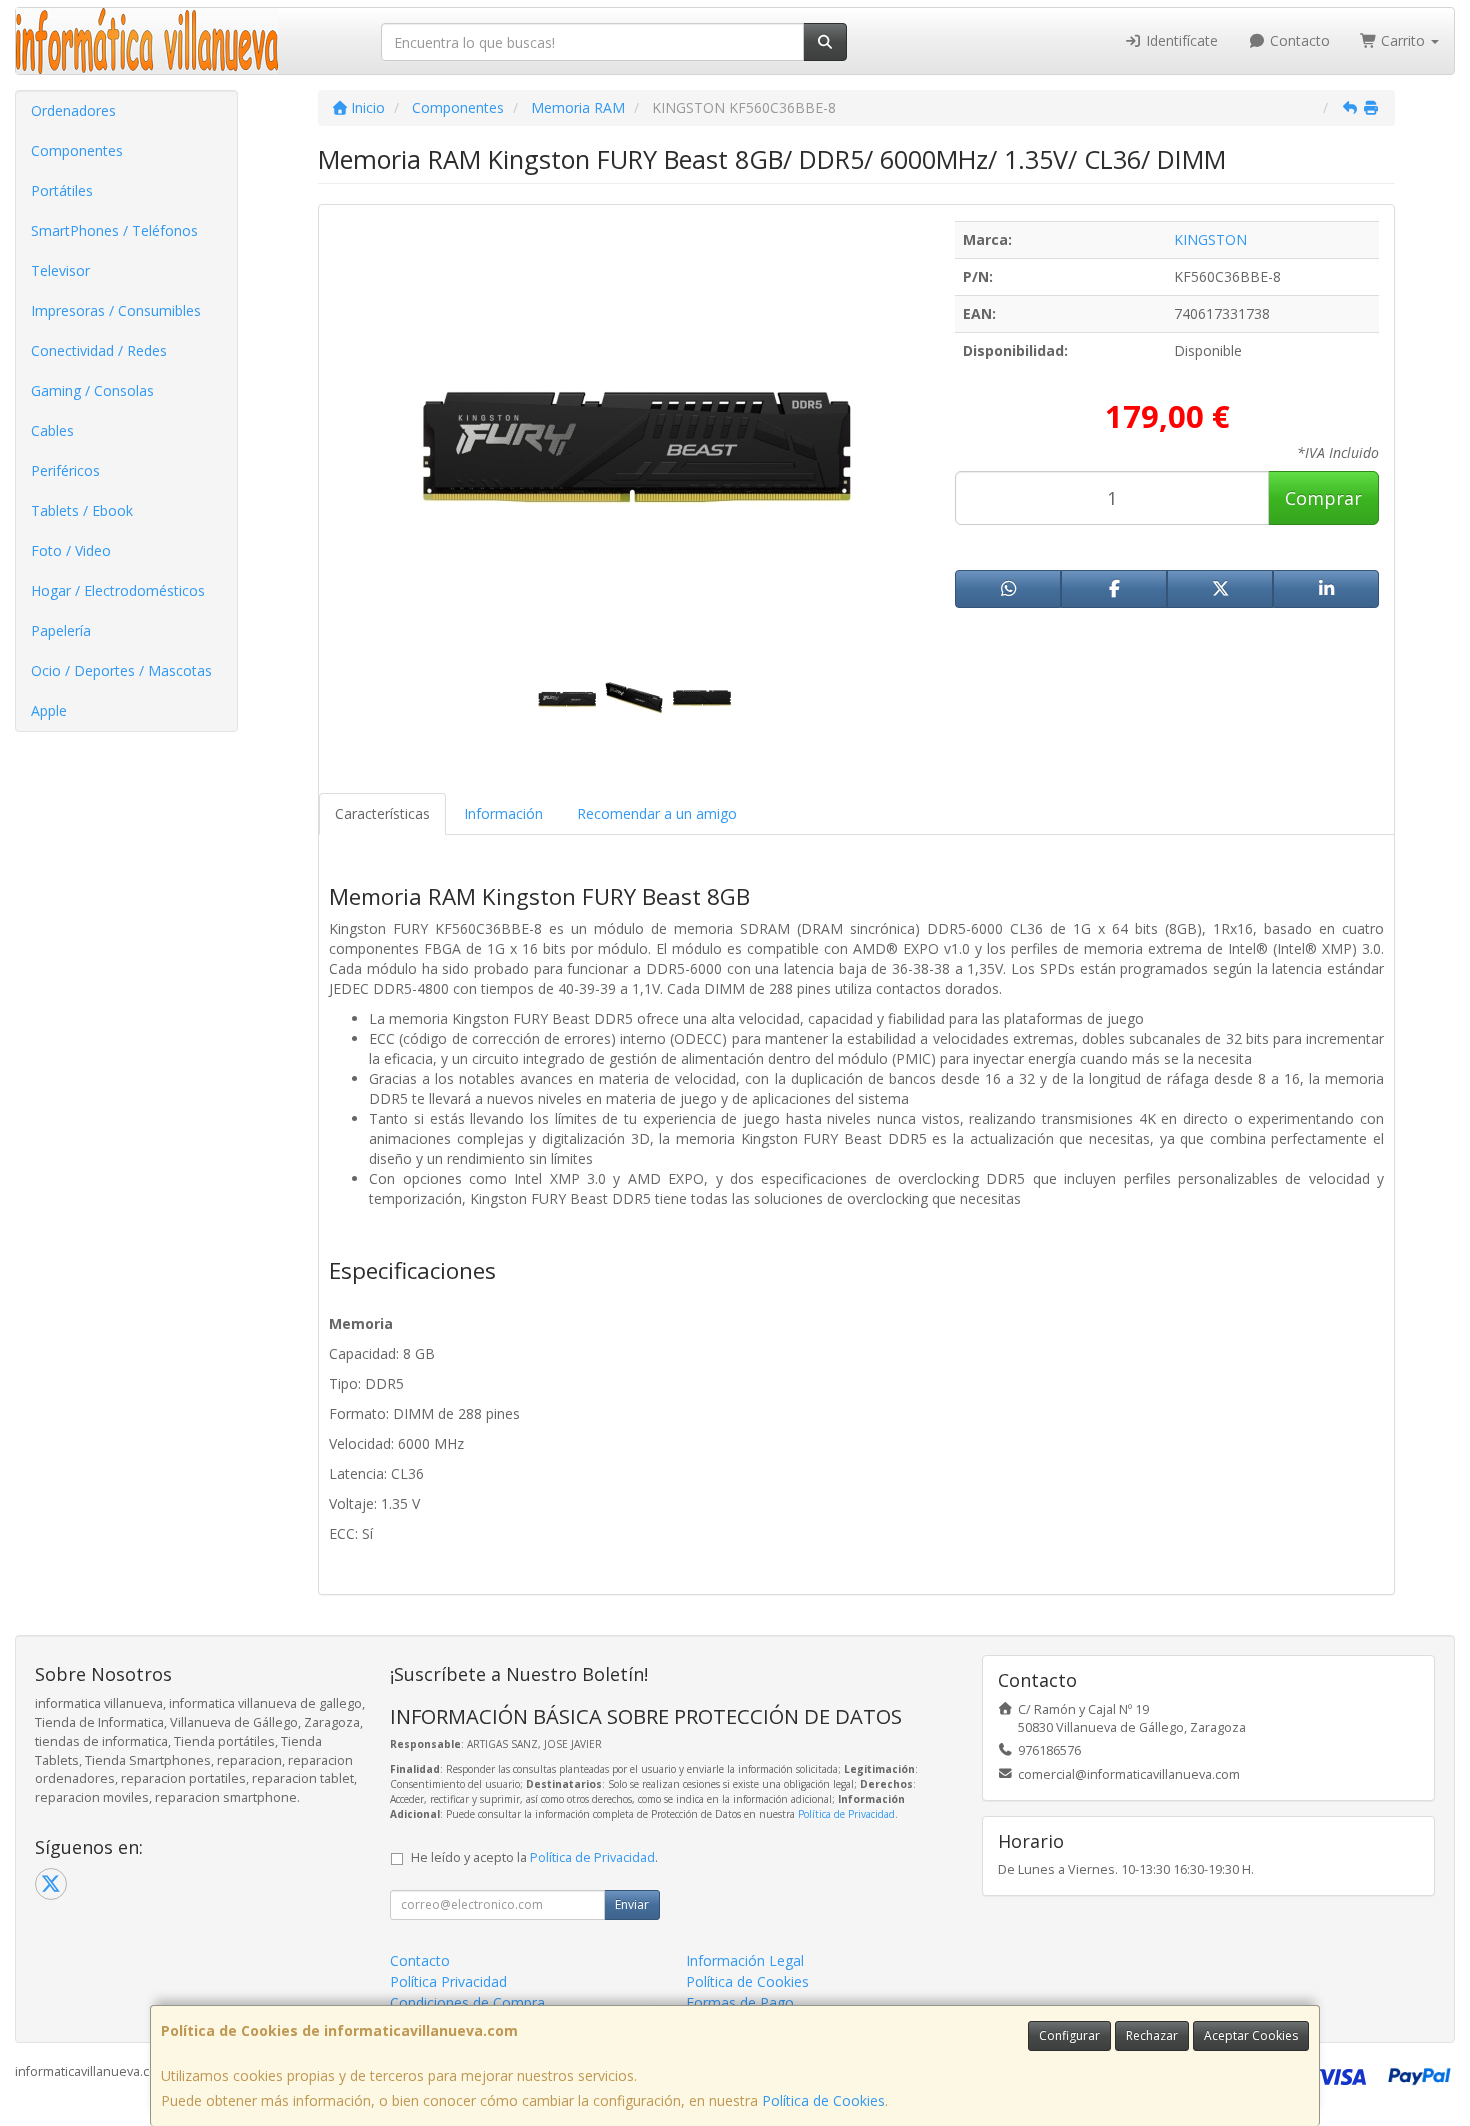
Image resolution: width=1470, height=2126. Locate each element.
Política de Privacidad (846, 1814)
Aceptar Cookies (1251, 2035)
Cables (52, 430)
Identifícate (1180, 40)
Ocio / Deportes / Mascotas (121, 670)
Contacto (1298, 40)
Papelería (61, 630)
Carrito (1403, 40)
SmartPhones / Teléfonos (114, 230)
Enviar (632, 1904)
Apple (49, 710)
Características (382, 813)
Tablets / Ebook (82, 510)
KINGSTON (1210, 239)
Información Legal (745, 1960)
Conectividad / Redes (99, 350)
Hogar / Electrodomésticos (118, 590)
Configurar (1069, 2035)
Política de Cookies (823, 2100)
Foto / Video (71, 550)
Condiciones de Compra (467, 2002)
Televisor (60, 270)
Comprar (1323, 498)
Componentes (77, 150)
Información (503, 813)
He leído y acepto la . (534, 1857)
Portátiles (62, 190)
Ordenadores (73, 110)
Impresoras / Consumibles (116, 310)
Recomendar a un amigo (657, 813)
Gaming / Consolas (92, 390)
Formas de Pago (740, 2002)
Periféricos (65, 470)
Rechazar (1152, 2035)
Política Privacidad (448, 1981)
